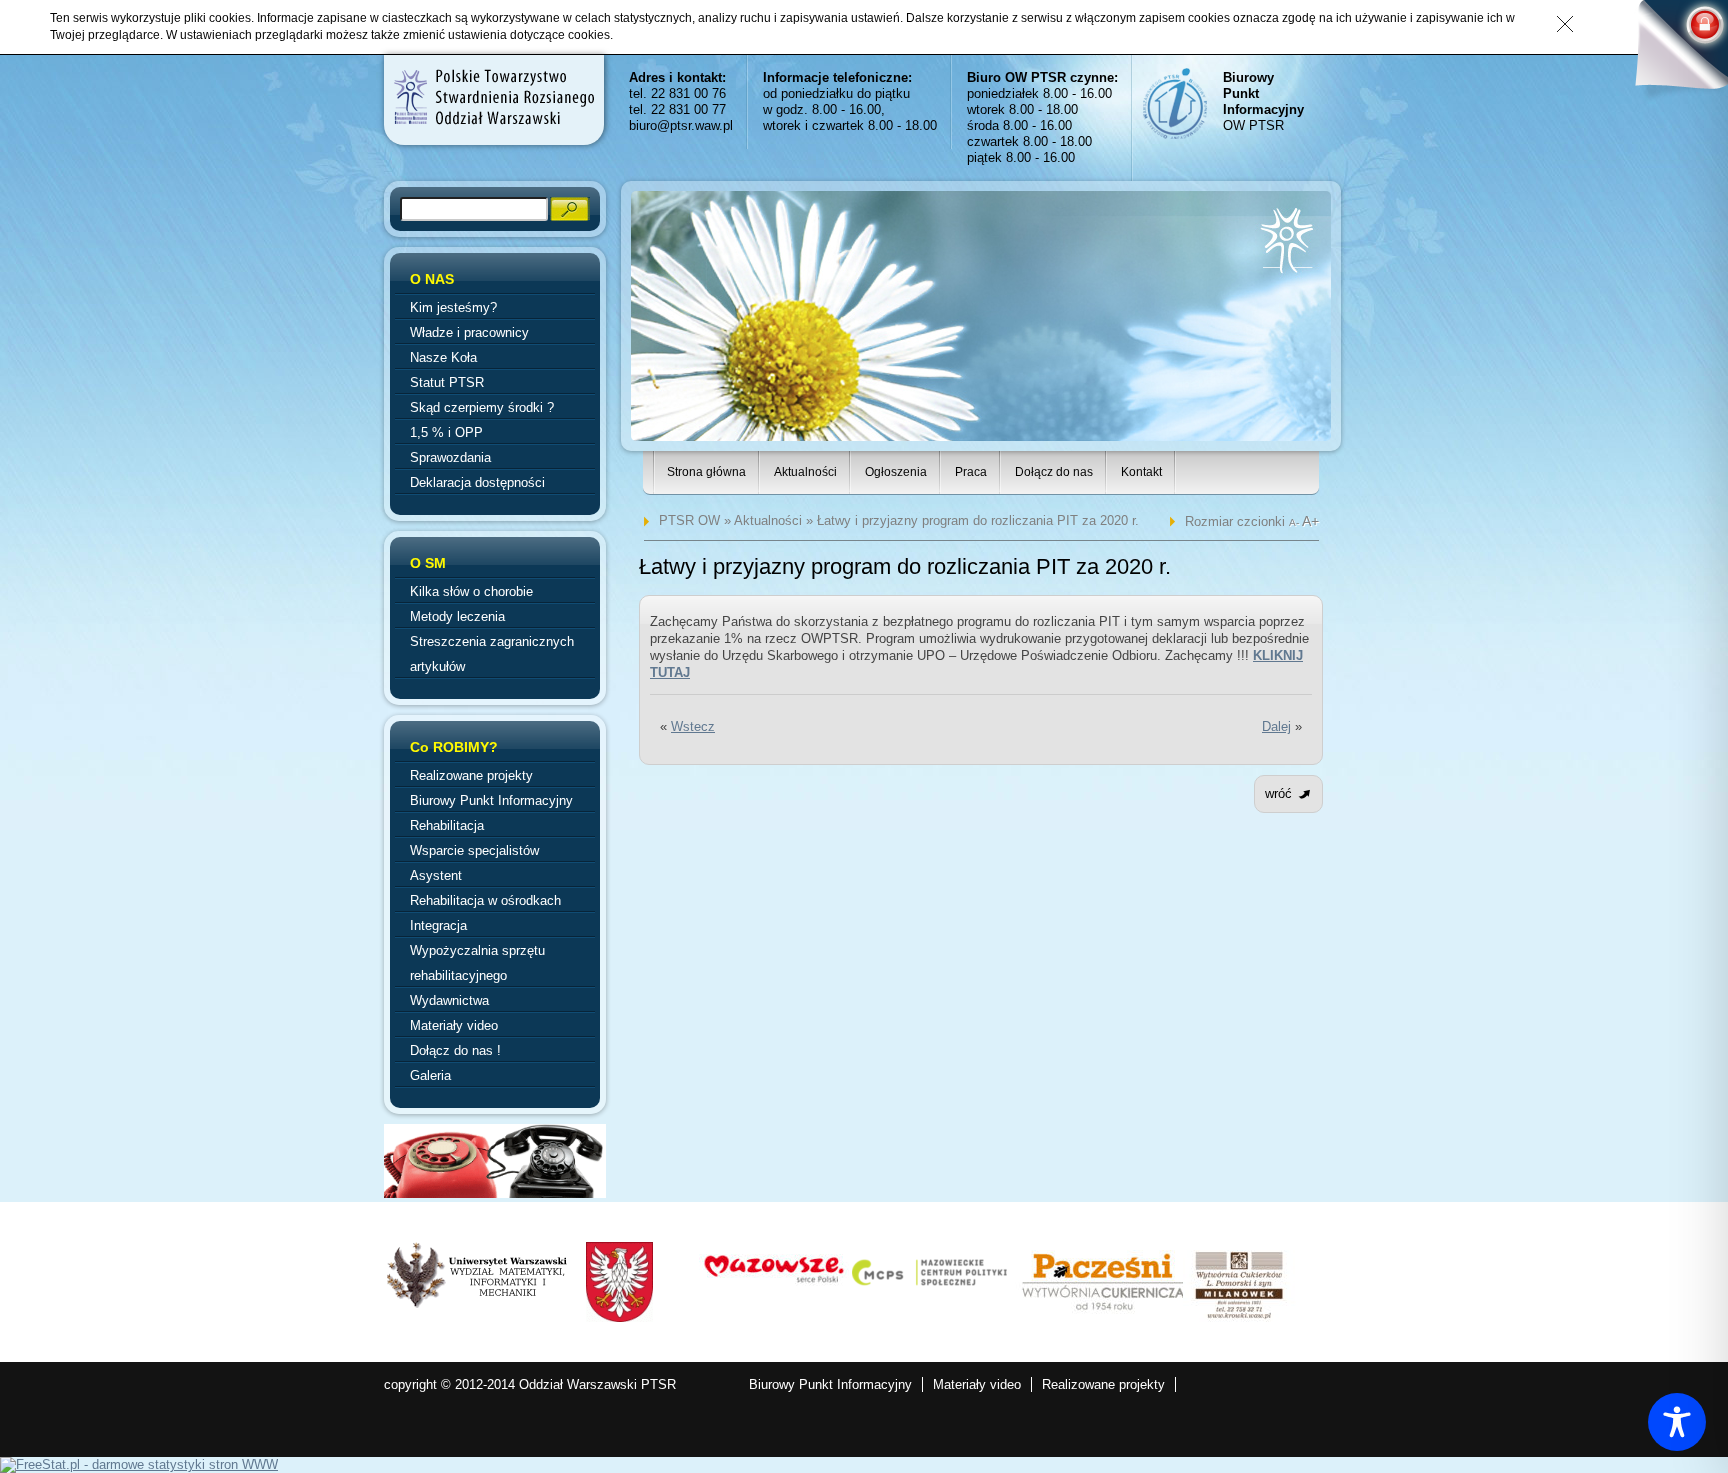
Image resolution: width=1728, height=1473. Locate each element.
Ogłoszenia (896, 472)
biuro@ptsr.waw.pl (681, 125)
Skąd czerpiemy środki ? (482, 407)
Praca (971, 472)
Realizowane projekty (471, 775)
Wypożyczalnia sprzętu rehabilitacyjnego (477, 963)
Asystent (436, 875)
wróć (1278, 793)
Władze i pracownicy (469, 332)
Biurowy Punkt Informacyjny (491, 800)
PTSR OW (689, 520)
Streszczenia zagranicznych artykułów (492, 654)
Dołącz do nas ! (455, 1050)
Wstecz (693, 726)
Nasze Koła (443, 357)
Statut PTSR (447, 382)
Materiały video (454, 1025)
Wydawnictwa (449, 1000)
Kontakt (1141, 472)
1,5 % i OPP (446, 432)
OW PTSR (1263, 101)
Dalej (1276, 726)
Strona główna (706, 472)
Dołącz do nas (1054, 472)
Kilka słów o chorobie (471, 591)
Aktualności (805, 472)
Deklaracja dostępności (477, 482)
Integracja (438, 925)
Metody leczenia (457, 616)
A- (1295, 522)
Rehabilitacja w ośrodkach (485, 900)
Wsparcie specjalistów (474, 850)
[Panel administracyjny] (1673, 52)
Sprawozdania (450, 457)
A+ (1310, 521)
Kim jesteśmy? (453, 307)
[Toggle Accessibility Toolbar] (1677, 1422)
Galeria (430, 1075)
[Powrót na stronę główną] (493, 97)
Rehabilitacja (447, 825)
